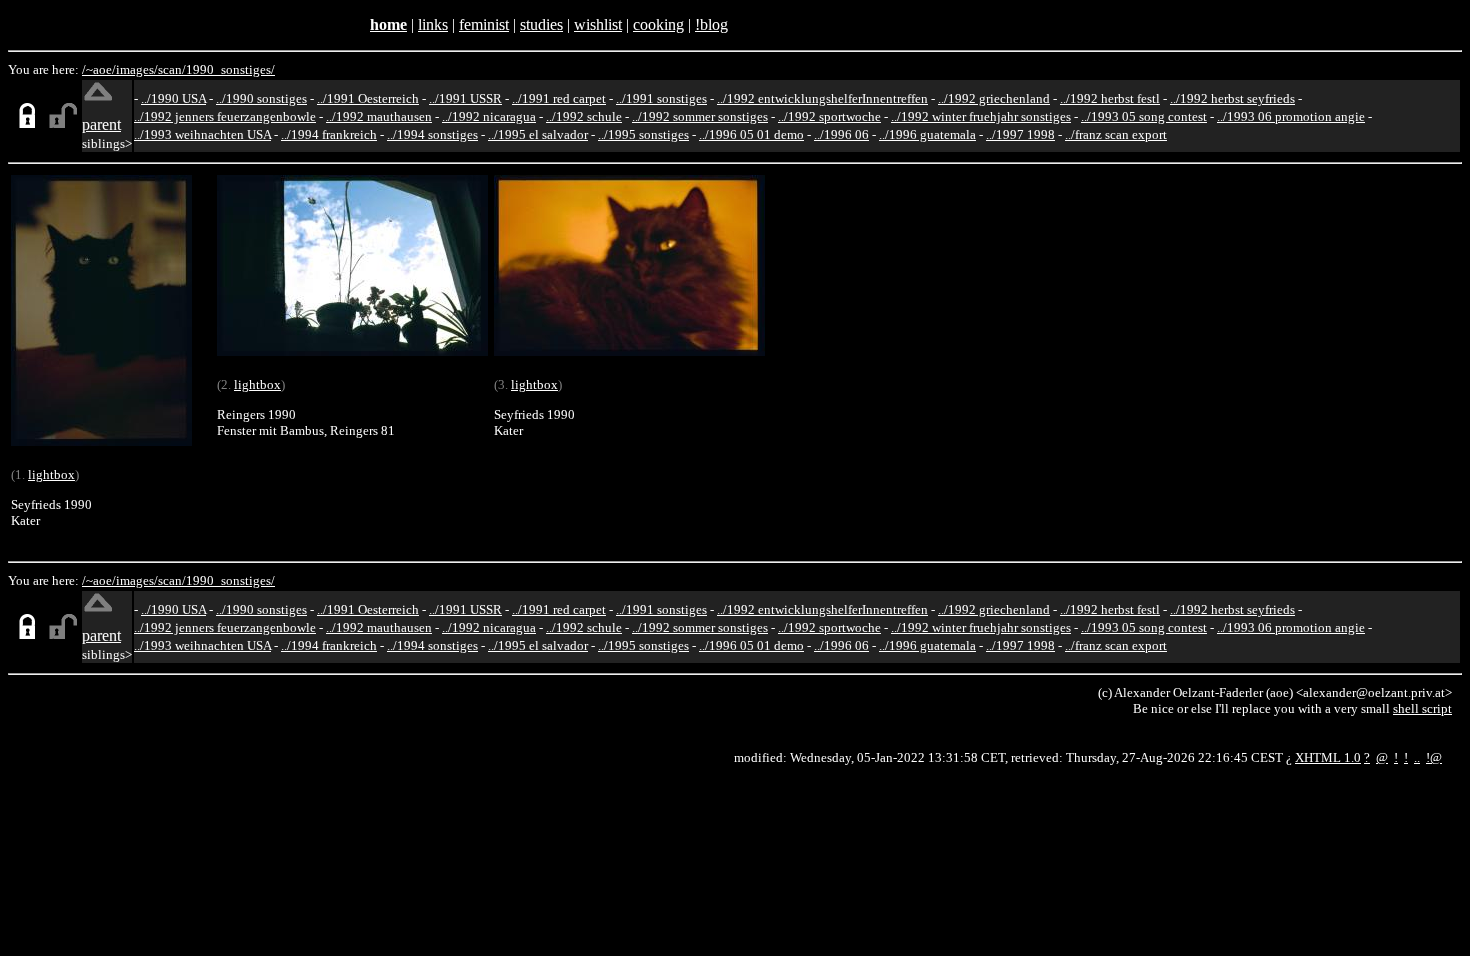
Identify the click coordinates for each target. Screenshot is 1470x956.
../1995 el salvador (538, 134)
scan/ (172, 69)
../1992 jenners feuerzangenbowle (225, 116)
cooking (658, 24)
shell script (1422, 708)
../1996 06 (841, 134)
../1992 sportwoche (829, 116)
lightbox (51, 474)
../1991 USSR (465, 98)
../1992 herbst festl (1110, 98)
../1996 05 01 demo (751, 134)
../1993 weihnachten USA (202, 134)
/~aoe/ (99, 69)
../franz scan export (1116, 134)
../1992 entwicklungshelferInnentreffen (822, 98)
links (433, 24)
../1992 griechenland (994, 98)
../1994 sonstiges (432, 134)
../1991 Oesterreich (368, 98)
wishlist (598, 24)
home (388, 24)
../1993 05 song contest (1144, 116)
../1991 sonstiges (661, 98)
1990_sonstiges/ (230, 69)
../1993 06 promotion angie (1291, 116)
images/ (137, 69)
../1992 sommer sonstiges (700, 116)
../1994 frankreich (329, 134)
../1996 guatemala (927, 134)
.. (1417, 757)
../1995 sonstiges (643, 134)
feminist (484, 24)
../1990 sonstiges (261, 98)
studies (541, 24)
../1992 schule (584, 116)
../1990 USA (173, 98)
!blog (711, 24)
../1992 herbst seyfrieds (1232, 98)
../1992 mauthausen (379, 116)
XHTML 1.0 (1328, 757)
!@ (1434, 757)
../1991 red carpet (559, 98)
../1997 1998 (1020, 134)
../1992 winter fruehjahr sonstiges (981, 116)
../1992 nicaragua (489, 116)
